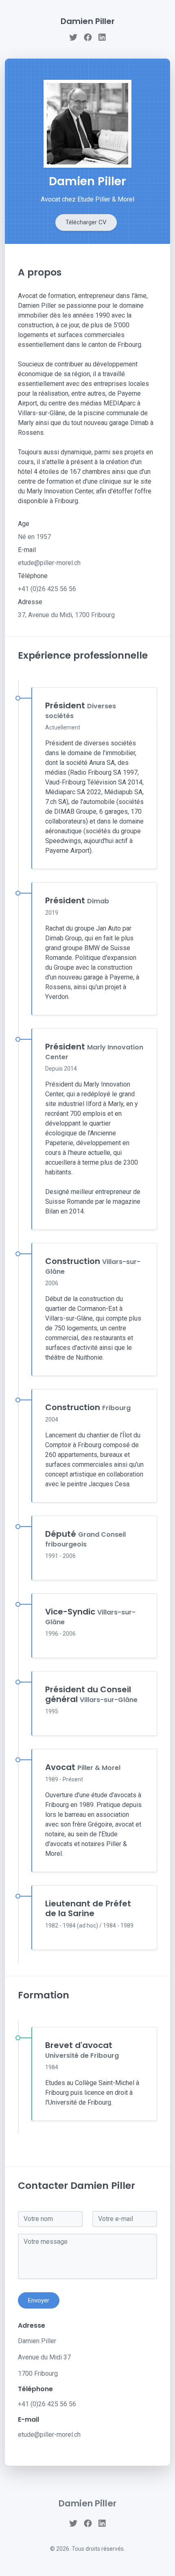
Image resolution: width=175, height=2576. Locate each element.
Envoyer (39, 2300)
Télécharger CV (86, 222)
